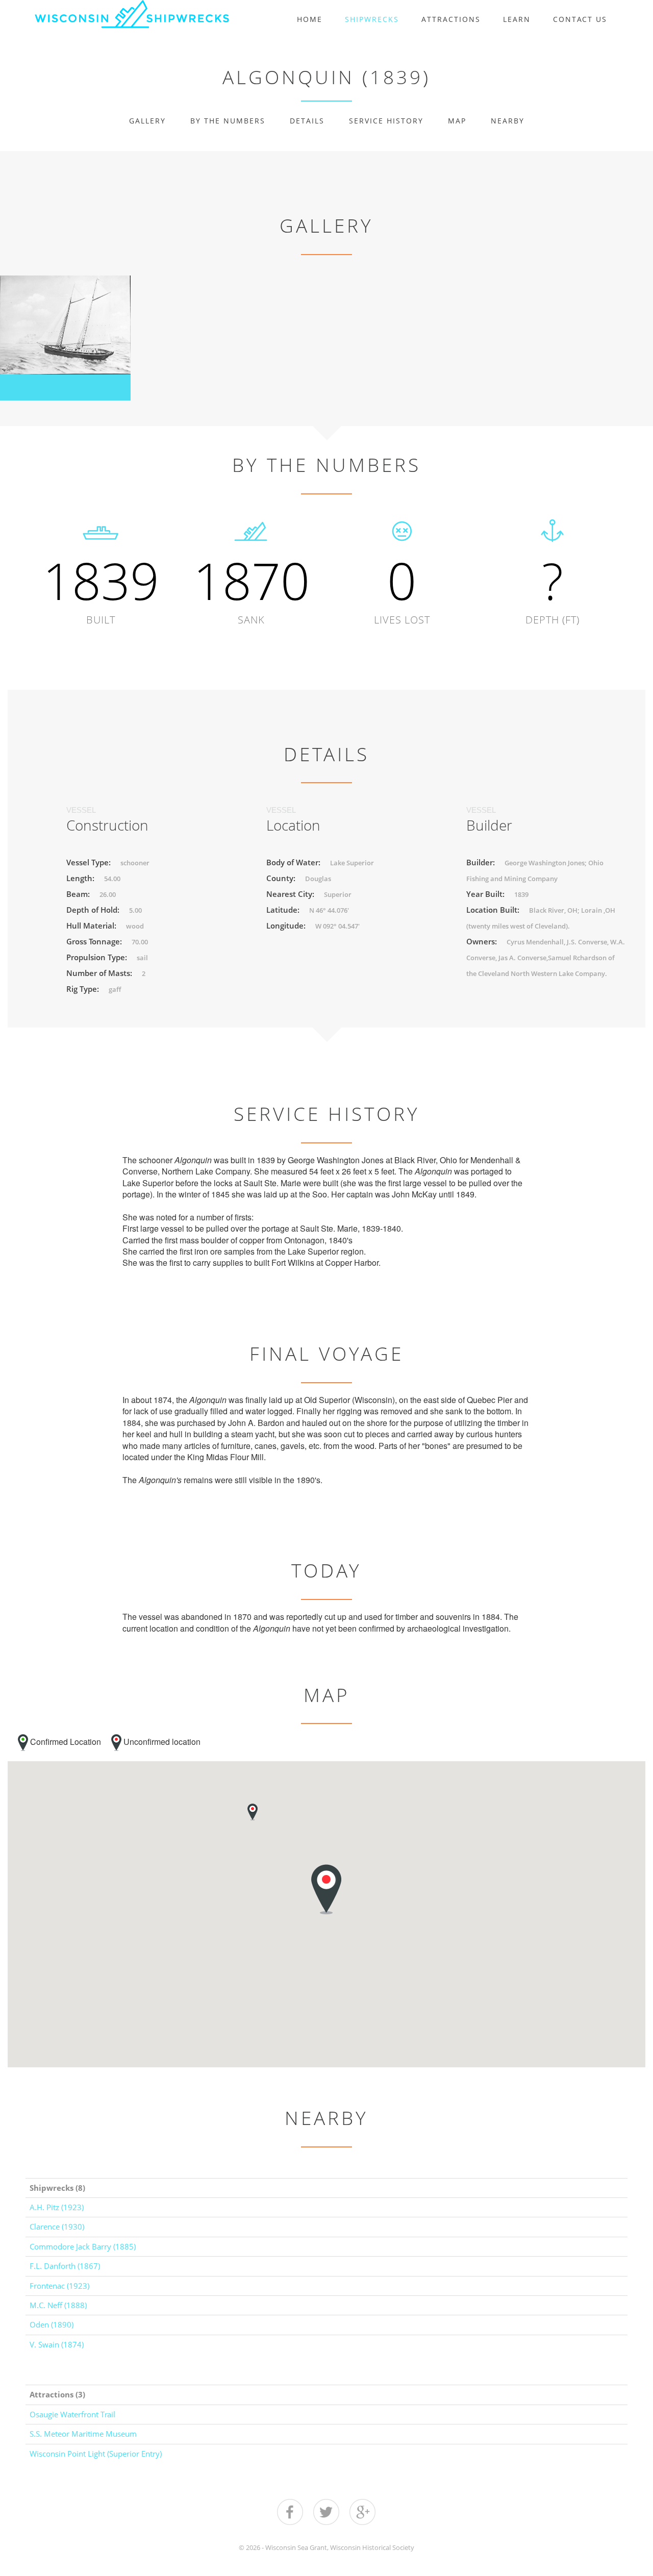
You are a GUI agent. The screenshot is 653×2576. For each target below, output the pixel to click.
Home (310, 19)
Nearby (508, 121)
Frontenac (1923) (59, 2286)
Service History (386, 121)
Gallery (147, 121)
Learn (517, 19)
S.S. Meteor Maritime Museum (83, 2434)
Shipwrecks (372, 19)
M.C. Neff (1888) (58, 2305)
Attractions (451, 19)
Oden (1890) (52, 2324)
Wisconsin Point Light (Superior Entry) (96, 2454)
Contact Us (580, 19)
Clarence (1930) (57, 2227)
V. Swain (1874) (57, 2344)
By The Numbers (228, 121)
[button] (253, 1812)
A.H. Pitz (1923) (57, 2207)
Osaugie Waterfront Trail (72, 2414)
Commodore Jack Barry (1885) (83, 2246)
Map (457, 121)
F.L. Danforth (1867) (65, 2266)
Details (307, 121)
